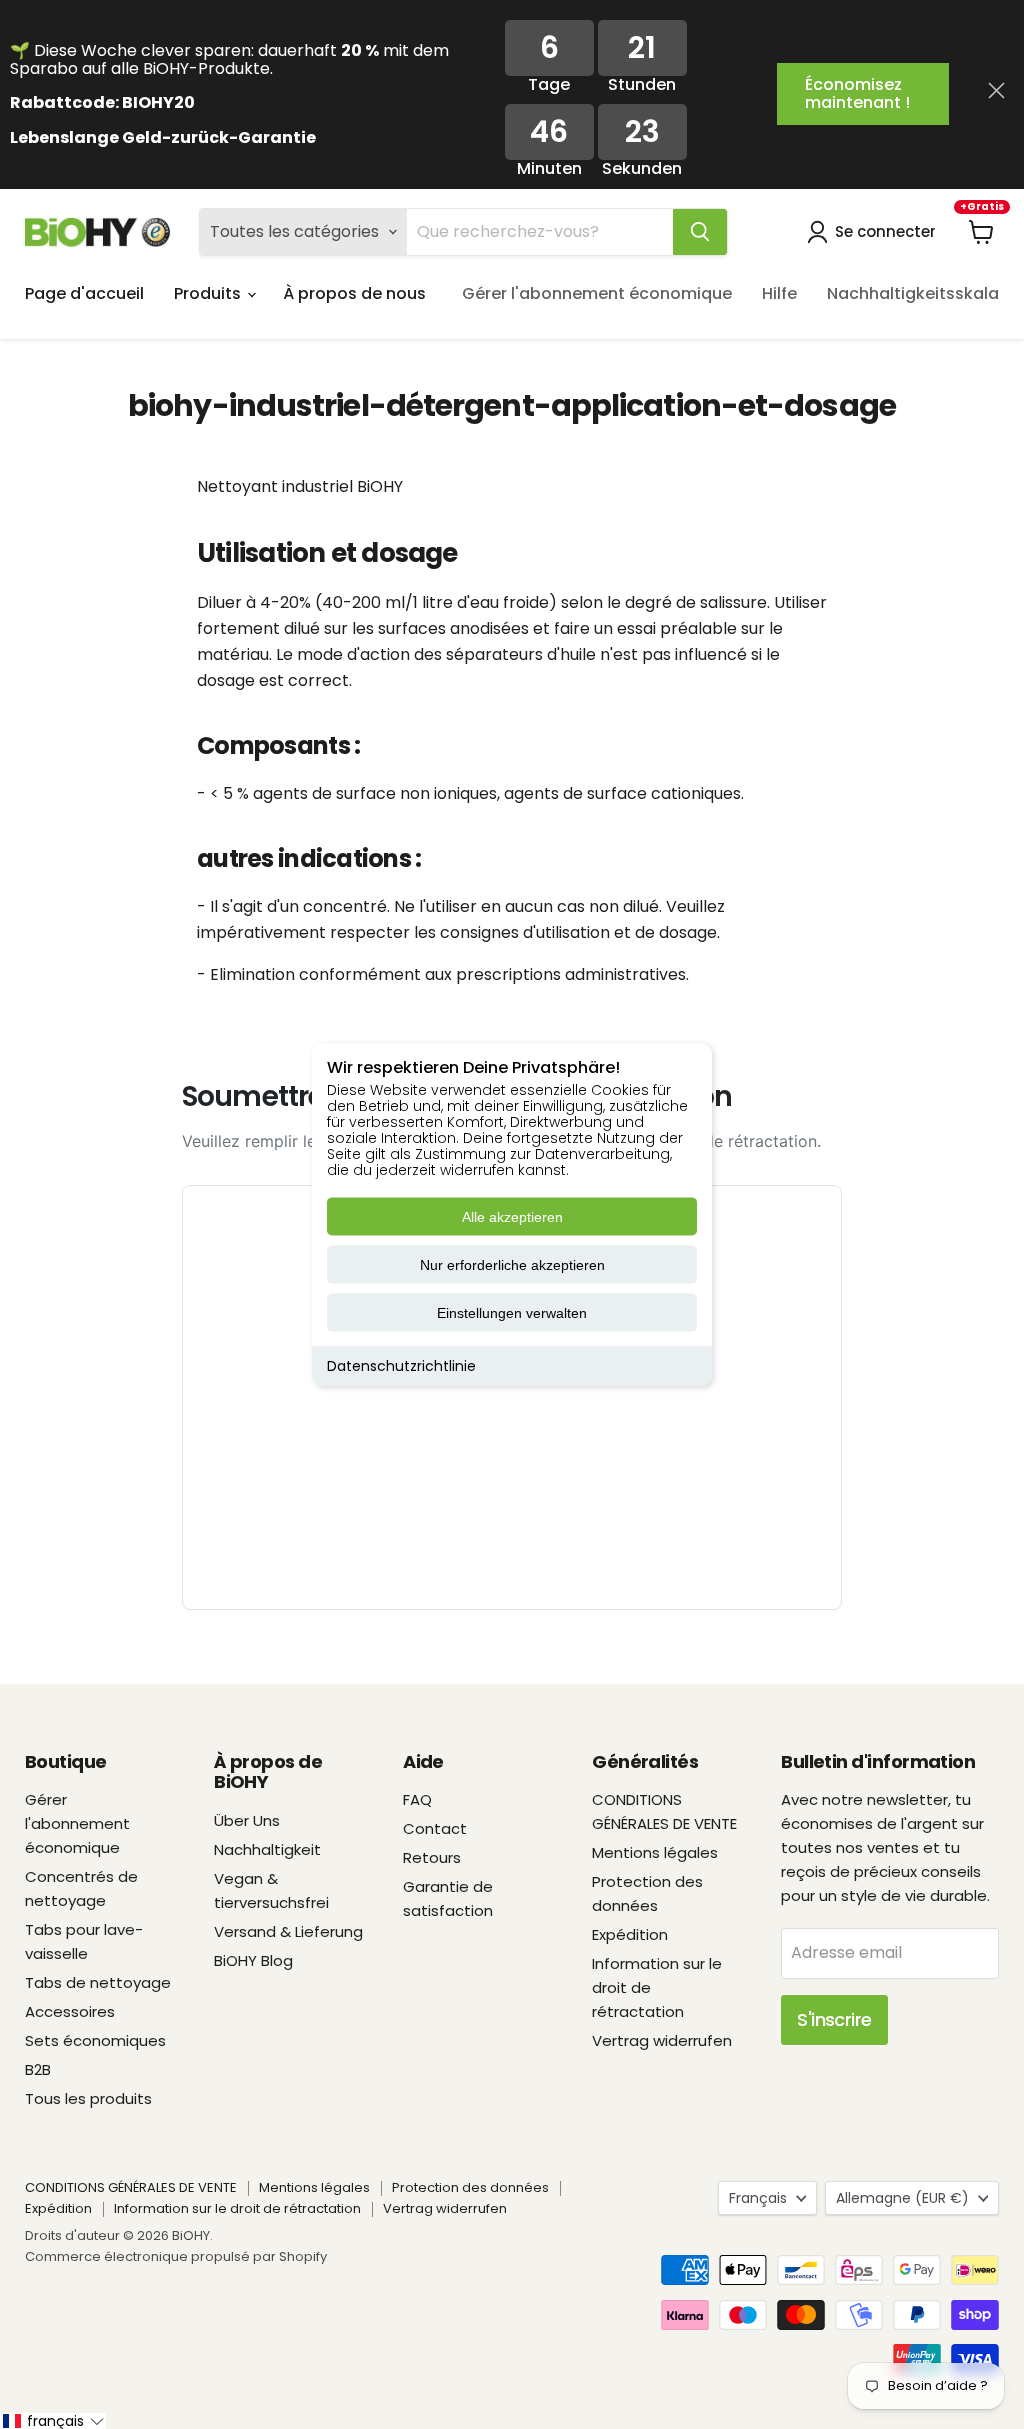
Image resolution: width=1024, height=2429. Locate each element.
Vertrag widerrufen (662, 2040)
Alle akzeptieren (512, 1217)
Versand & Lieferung (288, 1931)
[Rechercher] (700, 232)
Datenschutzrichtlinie (401, 1366)
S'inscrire (834, 2019)
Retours (432, 1857)
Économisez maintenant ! (857, 93)
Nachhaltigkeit (267, 1849)
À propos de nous (354, 293)
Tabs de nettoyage (98, 1982)
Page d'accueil (84, 293)
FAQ (417, 1799)
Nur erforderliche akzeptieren (512, 1265)
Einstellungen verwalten (512, 1313)
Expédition (630, 1934)
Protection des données (470, 2187)
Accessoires (70, 2011)
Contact (435, 1828)
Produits (209, 293)
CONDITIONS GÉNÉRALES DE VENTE (131, 2187)
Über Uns (247, 1820)
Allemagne (902, 2198)
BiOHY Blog (253, 1960)
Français (758, 2198)
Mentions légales (655, 1852)
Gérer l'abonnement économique (597, 293)
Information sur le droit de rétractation (237, 2208)
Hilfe (779, 293)
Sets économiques (95, 2040)
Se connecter (885, 231)
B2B (38, 2069)
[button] (53, 2421)
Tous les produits (88, 2098)
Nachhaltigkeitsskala (913, 293)
